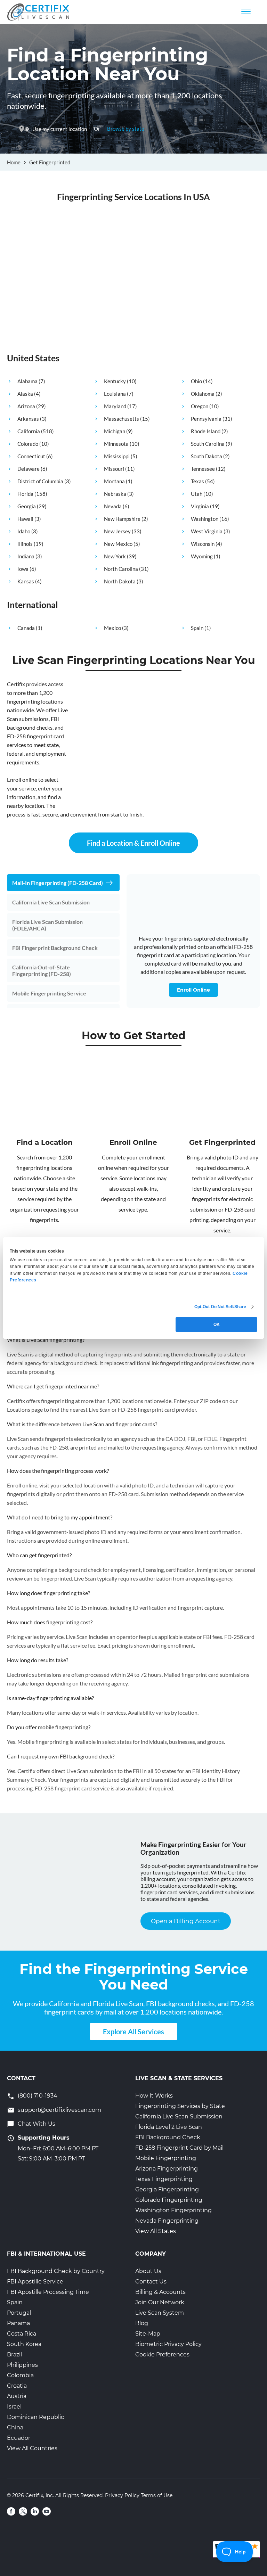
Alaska (25, 394)
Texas (197, 481)
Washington (205, 519)
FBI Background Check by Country (56, 2271)
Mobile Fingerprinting (166, 2158)
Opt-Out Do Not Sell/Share (220, 1307)
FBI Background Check (168, 2137)
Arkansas (28, 419)
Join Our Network (160, 2302)
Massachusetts (122, 419)
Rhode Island (206, 431)
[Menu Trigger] (246, 11)
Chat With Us (37, 2124)
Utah (197, 494)
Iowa (23, 569)
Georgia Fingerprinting (167, 2189)
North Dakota (120, 581)
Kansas (26, 581)
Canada (26, 628)
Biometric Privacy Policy (168, 2344)
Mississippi (117, 456)
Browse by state (126, 129)
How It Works (154, 2096)
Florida (25, 494)
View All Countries (32, 2448)
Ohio (196, 381)
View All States (156, 2231)
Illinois (25, 544)
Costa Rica (22, 2334)
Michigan (115, 431)
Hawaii (25, 519)
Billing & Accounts (160, 2292)
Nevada (113, 506)
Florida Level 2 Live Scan (169, 2127)
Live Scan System (160, 2313)
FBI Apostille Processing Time (48, 2292)
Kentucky (115, 381)
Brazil (14, 2355)
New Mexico (118, 544)
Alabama (27, 381)
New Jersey (117, 531)
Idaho (24, 531)
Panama (18, 2323)
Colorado (28, 444)
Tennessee (203, 469)
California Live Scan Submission (179, 2116)
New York (115, 556)
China (15, 2427)
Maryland (115, 406)
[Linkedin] (35, 2511)
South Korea (24, 2344)
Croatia (17, 2386)
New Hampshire (122, 519)
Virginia (200, 506)
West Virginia (207, 531)
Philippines (22, 2365)
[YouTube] (47, 2511)
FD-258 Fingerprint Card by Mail (179, 2148)
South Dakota (207, 456)
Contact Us (151, 2282)
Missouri (114, 469)
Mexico (112, 628)
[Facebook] (11, 2511)
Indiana (26, 556)
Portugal (19, 2313)
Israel (14, 2407)
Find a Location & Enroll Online (133, 843)
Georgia (27, 506)
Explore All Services (133, 2032)
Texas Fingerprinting (164, 2179)
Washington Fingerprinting (173, 2210)
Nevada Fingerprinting (167, 2221)
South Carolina (208, 444)
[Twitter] (23, 2511)
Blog (142, 2323)
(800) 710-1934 (38, 2096)
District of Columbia (40, 481)
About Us (148, 2271)
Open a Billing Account (186, 1921)
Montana (114, 481)
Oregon (200, 406)
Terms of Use (157, 2495)
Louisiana (115, 394)
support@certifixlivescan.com (59, 2110)
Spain (197, 628)
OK (217, 1324)
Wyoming (202, 556)
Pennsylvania (206, 419)
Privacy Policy (122, 2495)
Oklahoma (203, 394)
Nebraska (115, 494)
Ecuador (19, 2438)
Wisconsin (203, 544)
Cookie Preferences (162, 2355)
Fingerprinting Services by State (180, 2106)
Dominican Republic (35, 2417)
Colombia (20, 2375)
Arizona (26, 406)
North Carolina (121, 569)
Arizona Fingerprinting (167, 2169)
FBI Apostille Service (35, 2282)
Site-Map (148, 2334)
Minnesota (116, 444)
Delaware (29, 469)
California (29, 431)
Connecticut (31, 456)
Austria (17, 2396)
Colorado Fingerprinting (169, 2200)
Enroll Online (193, 990)
